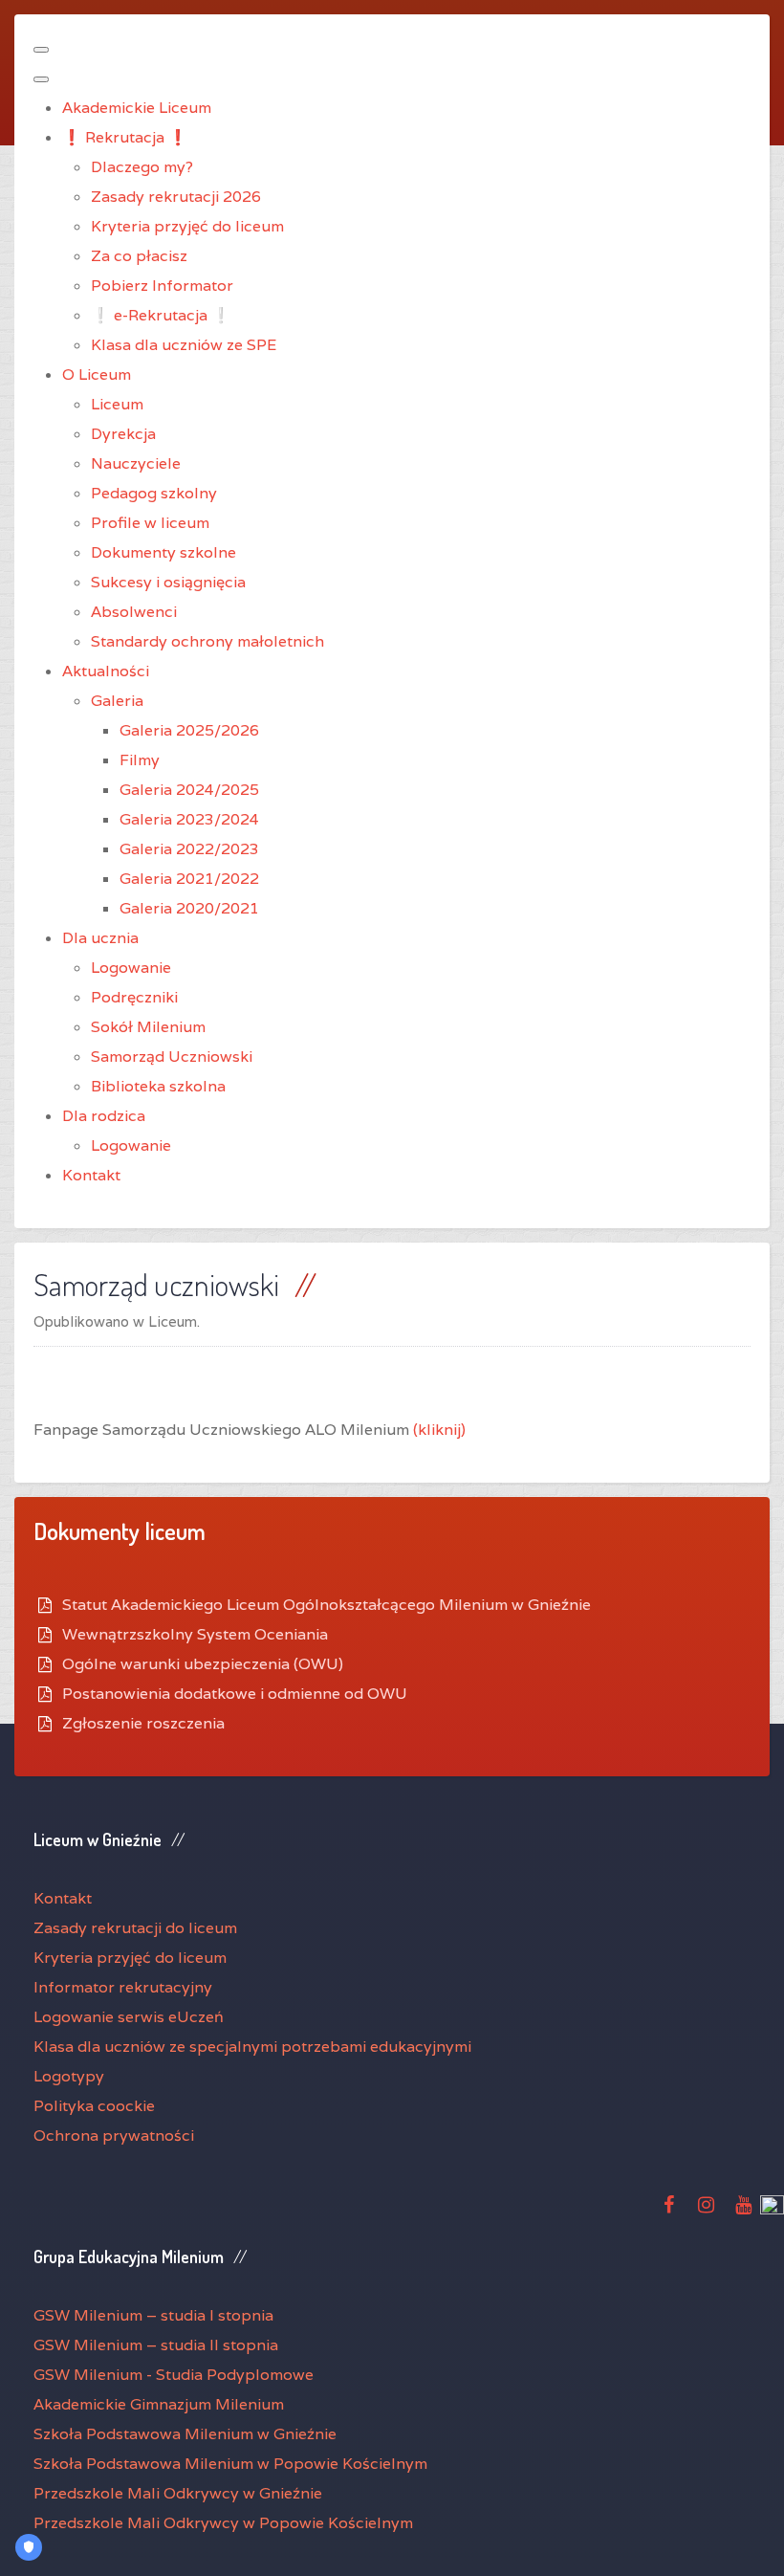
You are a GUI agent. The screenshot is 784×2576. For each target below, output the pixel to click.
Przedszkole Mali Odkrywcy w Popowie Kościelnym (223, 2523)
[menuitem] (137, 108)
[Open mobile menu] (41, 50)
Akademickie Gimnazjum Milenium (159, 2404)
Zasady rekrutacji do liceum (135, 1928)
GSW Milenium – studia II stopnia (156, 2345)
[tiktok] (772, 2206)
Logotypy (69, 2076)
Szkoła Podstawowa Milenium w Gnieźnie (185, 2434)
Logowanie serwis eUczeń (129, 2017)
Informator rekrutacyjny (123, 1987)
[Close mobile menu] (41, 79)
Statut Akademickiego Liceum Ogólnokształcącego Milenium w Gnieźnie (327, 1605)
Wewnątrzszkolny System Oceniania (195, 1634)
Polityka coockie (94, 2106)
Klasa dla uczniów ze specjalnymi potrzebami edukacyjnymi (252, 2047)
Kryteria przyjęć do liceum (130, 1958)
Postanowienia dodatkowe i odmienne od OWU (235, 1694)
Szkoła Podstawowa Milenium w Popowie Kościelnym (230, 2464)
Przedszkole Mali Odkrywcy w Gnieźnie (178, 2493)
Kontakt (63, 1898)
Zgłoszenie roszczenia (143, 1723)
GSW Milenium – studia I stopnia (153, 2315)
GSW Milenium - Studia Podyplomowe (174, 2375)
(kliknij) (439, 1430)
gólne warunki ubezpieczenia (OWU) (209, 1664)
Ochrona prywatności (114, 2136)
